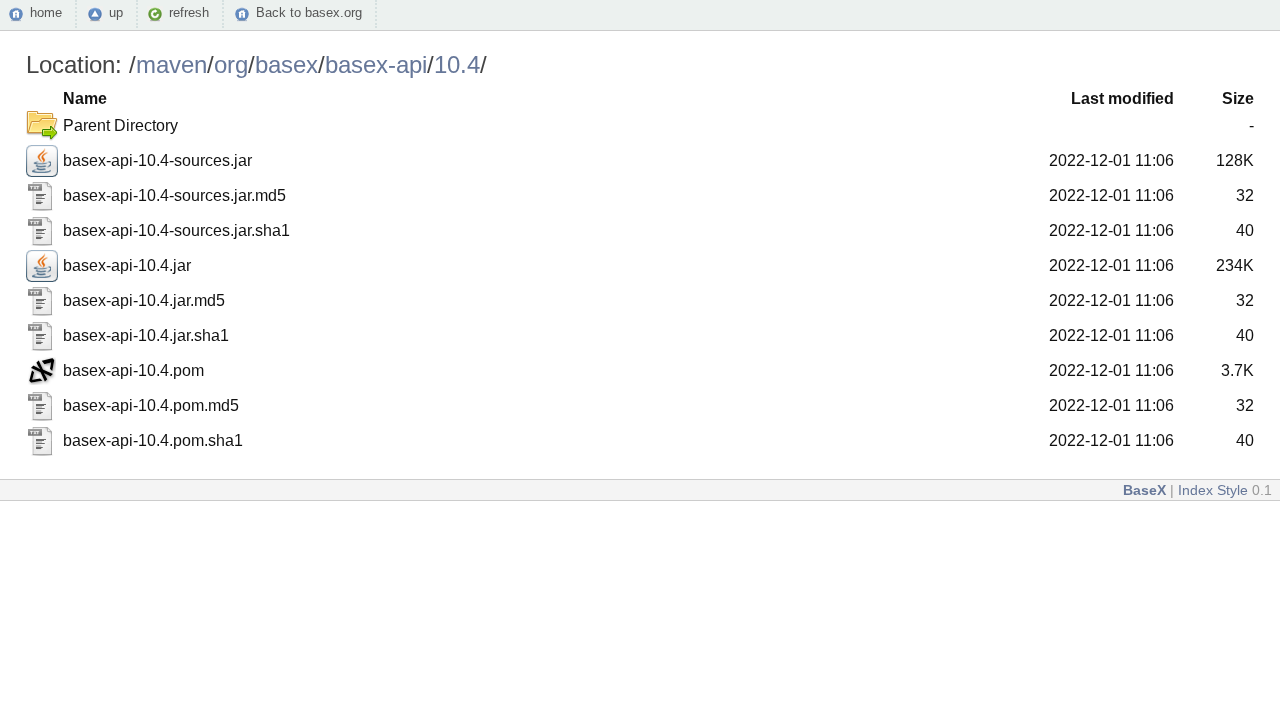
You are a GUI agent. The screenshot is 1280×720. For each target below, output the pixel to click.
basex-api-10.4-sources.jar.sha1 (176, 230)
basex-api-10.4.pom (133, 370)
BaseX (1144, 490)
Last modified (1122, 98)
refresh (189, 12)
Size (1238, 98)
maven (171, 64)
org (231, 64)
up (116, 12)
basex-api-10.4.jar (127, 265)
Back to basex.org (309, 12)
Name (85, 98)
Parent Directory (120, 125)
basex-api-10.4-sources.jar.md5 (174, 195)
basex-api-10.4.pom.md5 (151, 405)
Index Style (1213, 490)
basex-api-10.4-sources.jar (157, 160)
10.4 (457, 64)
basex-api (376, 64)
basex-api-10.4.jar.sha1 (146, 335)
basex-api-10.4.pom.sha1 (153, 440)
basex (286, 64)
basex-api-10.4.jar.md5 (144, 300)
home (46, 12)
